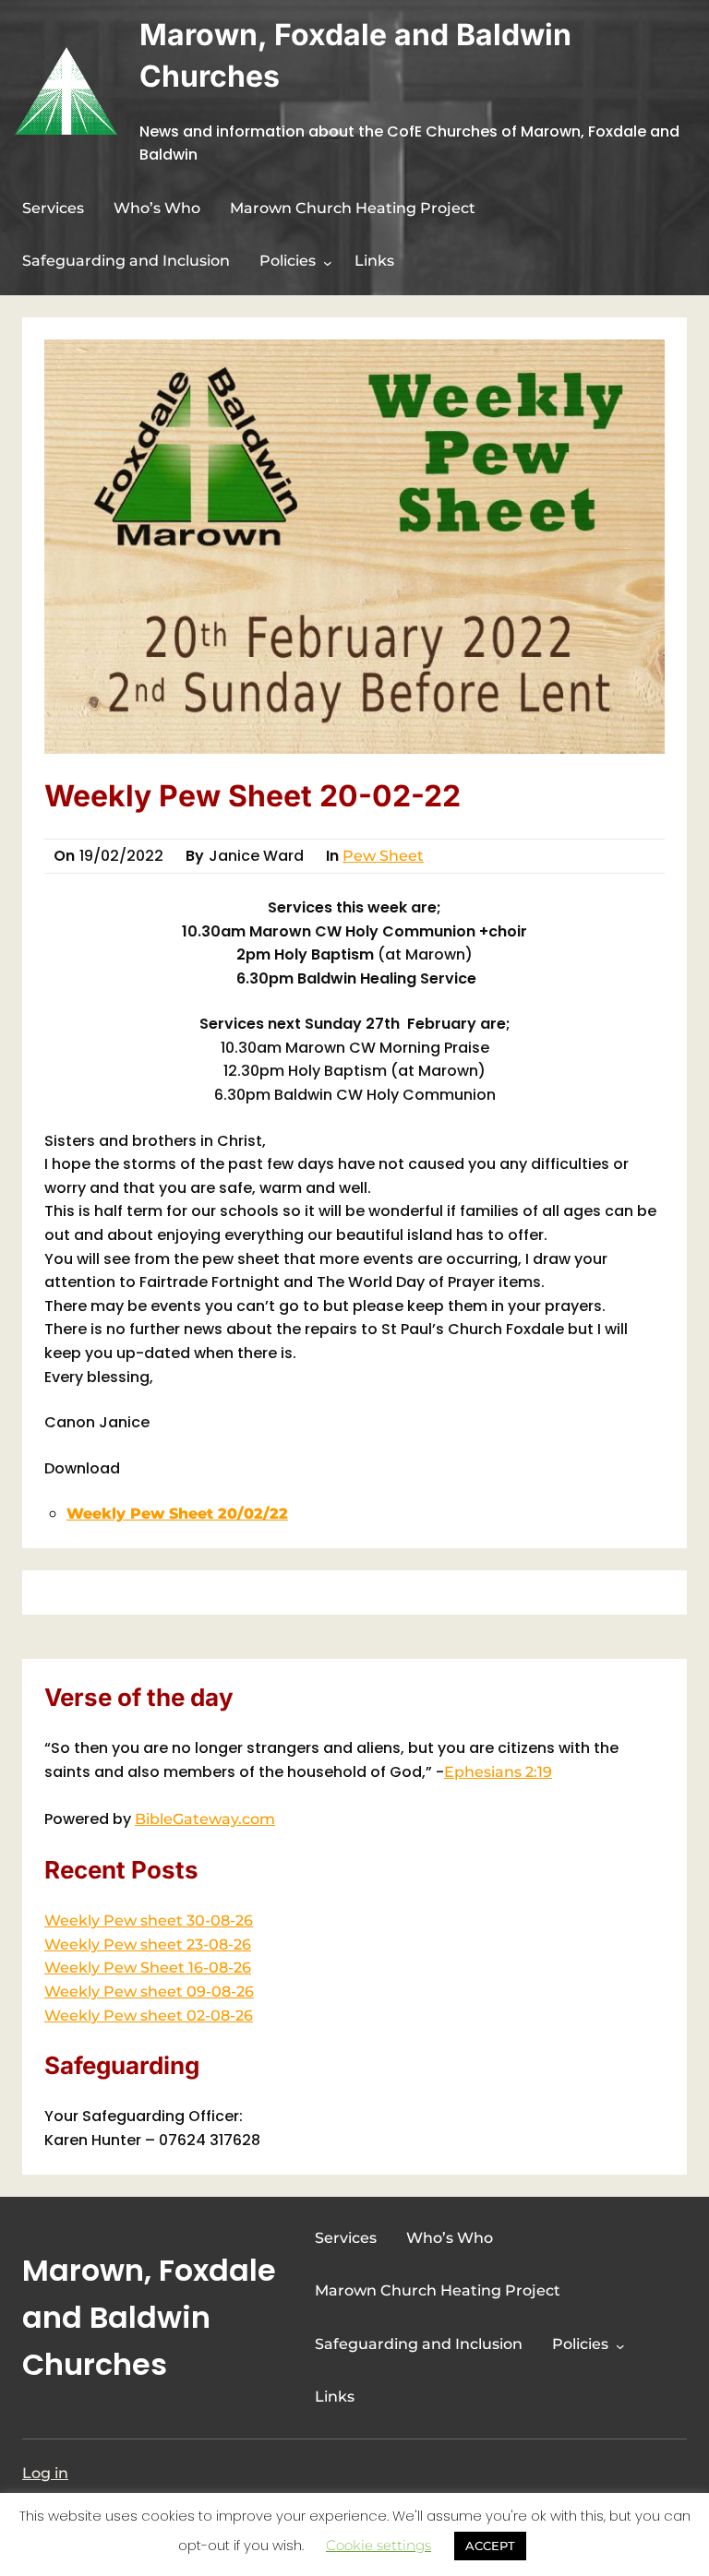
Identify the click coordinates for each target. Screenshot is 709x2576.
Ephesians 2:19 (498, 1772)
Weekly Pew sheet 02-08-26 (149, 2015)
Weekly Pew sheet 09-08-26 (149, 1992)
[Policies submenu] (328, 263)
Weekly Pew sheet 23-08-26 (148, 1944)
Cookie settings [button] (379, 2545)
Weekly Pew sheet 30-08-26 (149, 1920)
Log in (45, 2473)
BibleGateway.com (205, 1819)
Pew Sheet (383, 856)
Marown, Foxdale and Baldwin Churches (149, 2317)
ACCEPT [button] (490, 2546)
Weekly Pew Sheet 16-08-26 (148, 1968)
